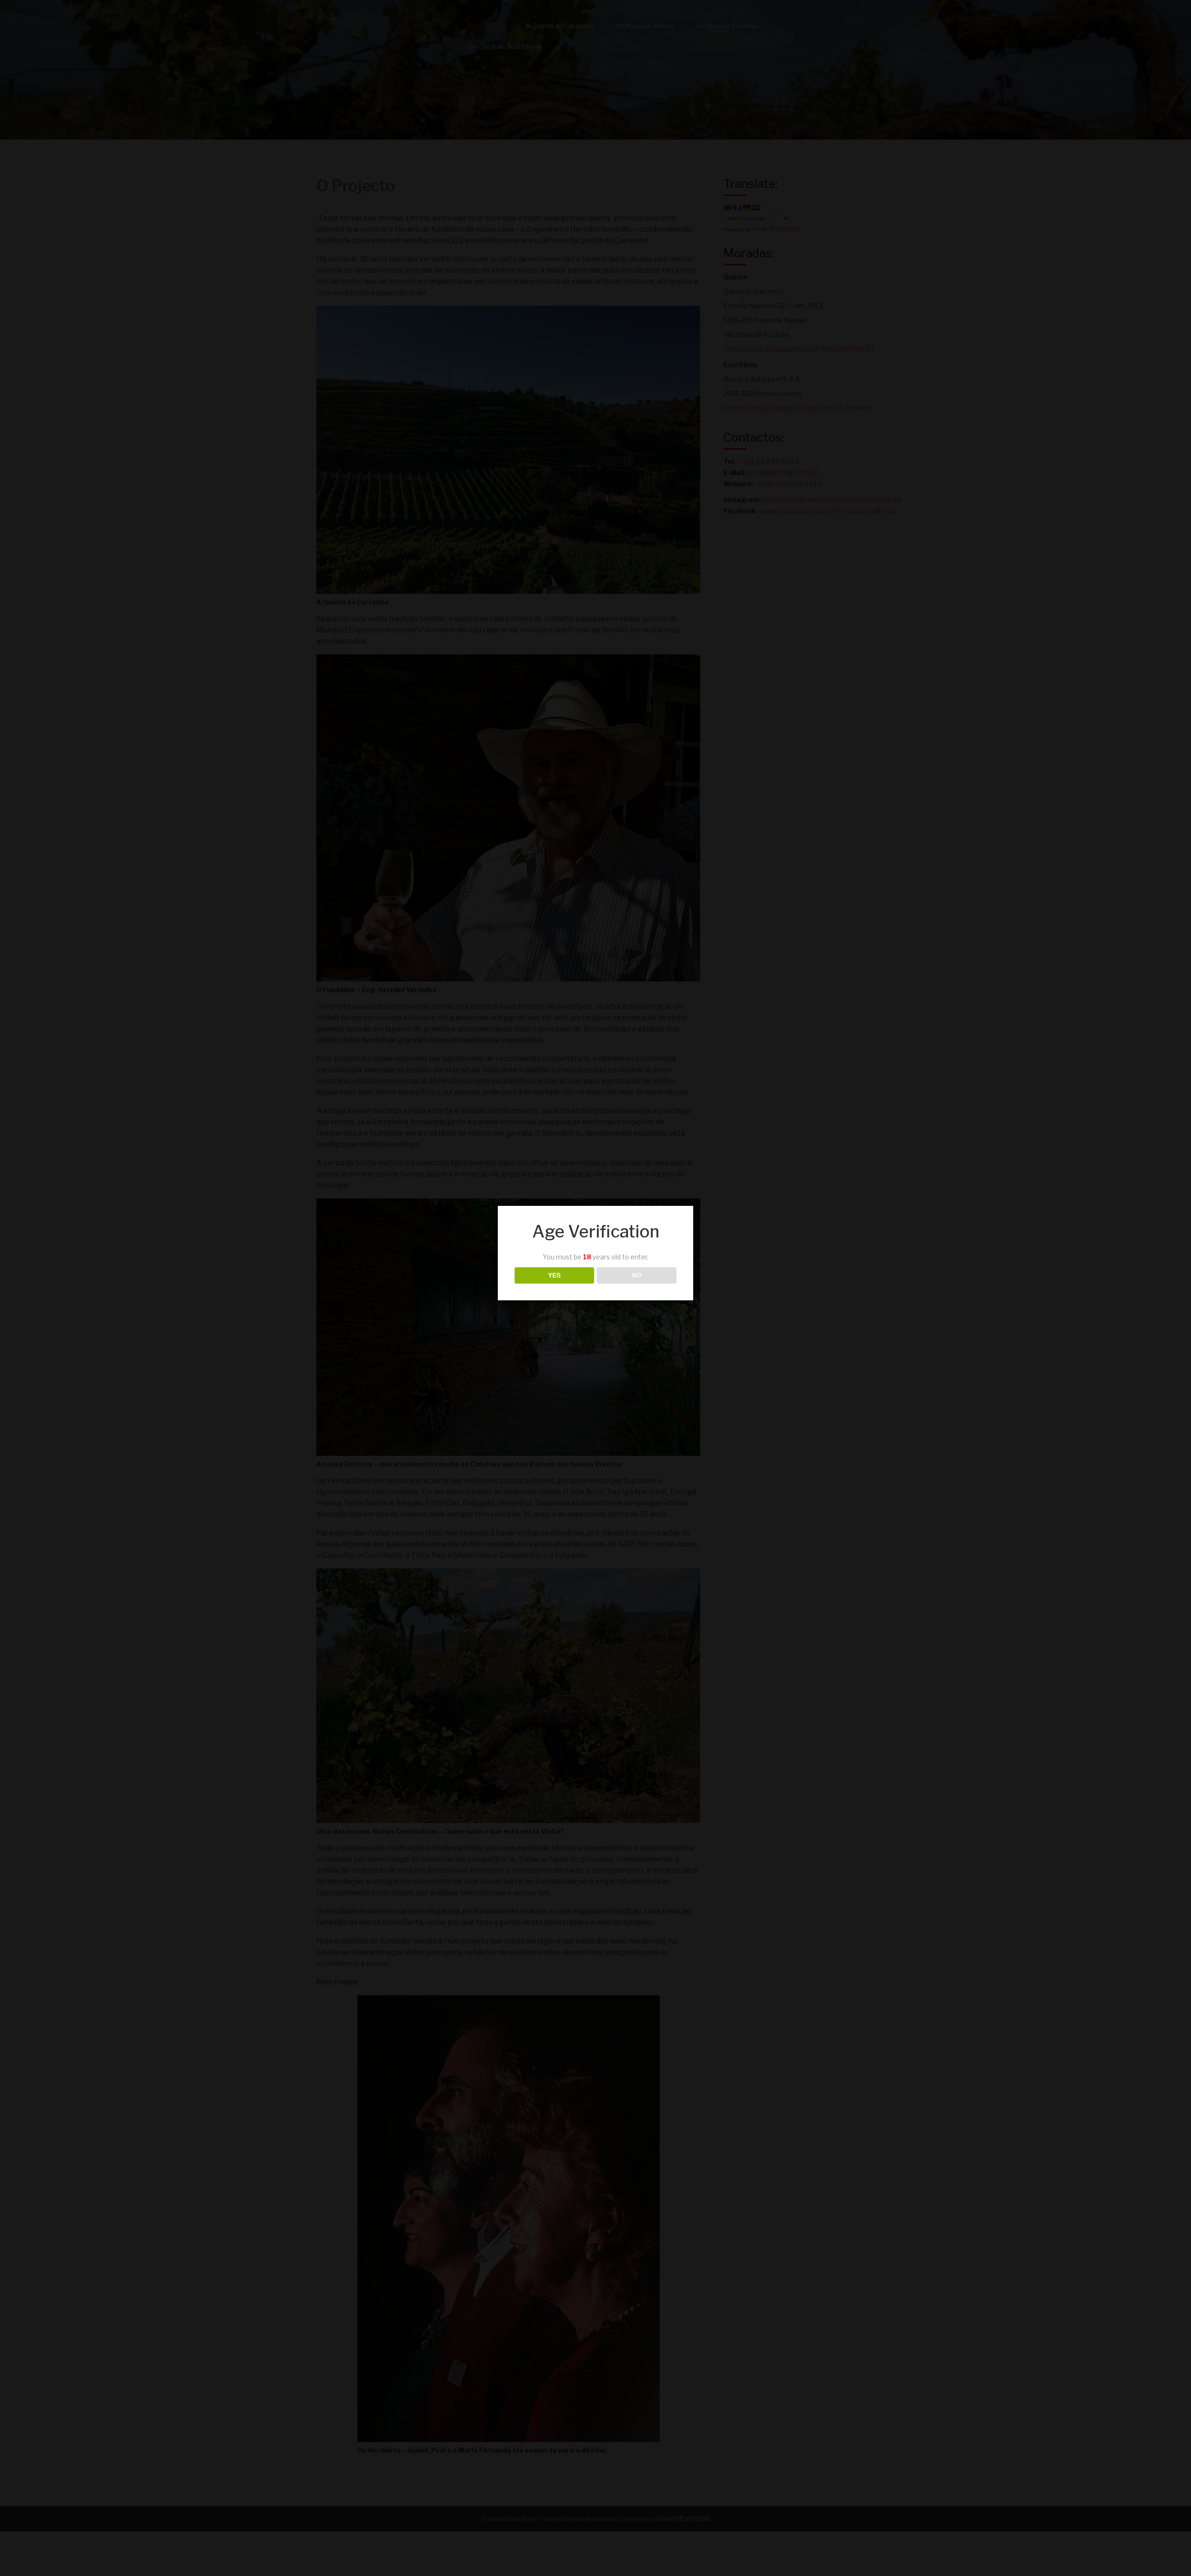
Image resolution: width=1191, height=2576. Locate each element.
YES (554, 1275)
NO (637, 1275)
